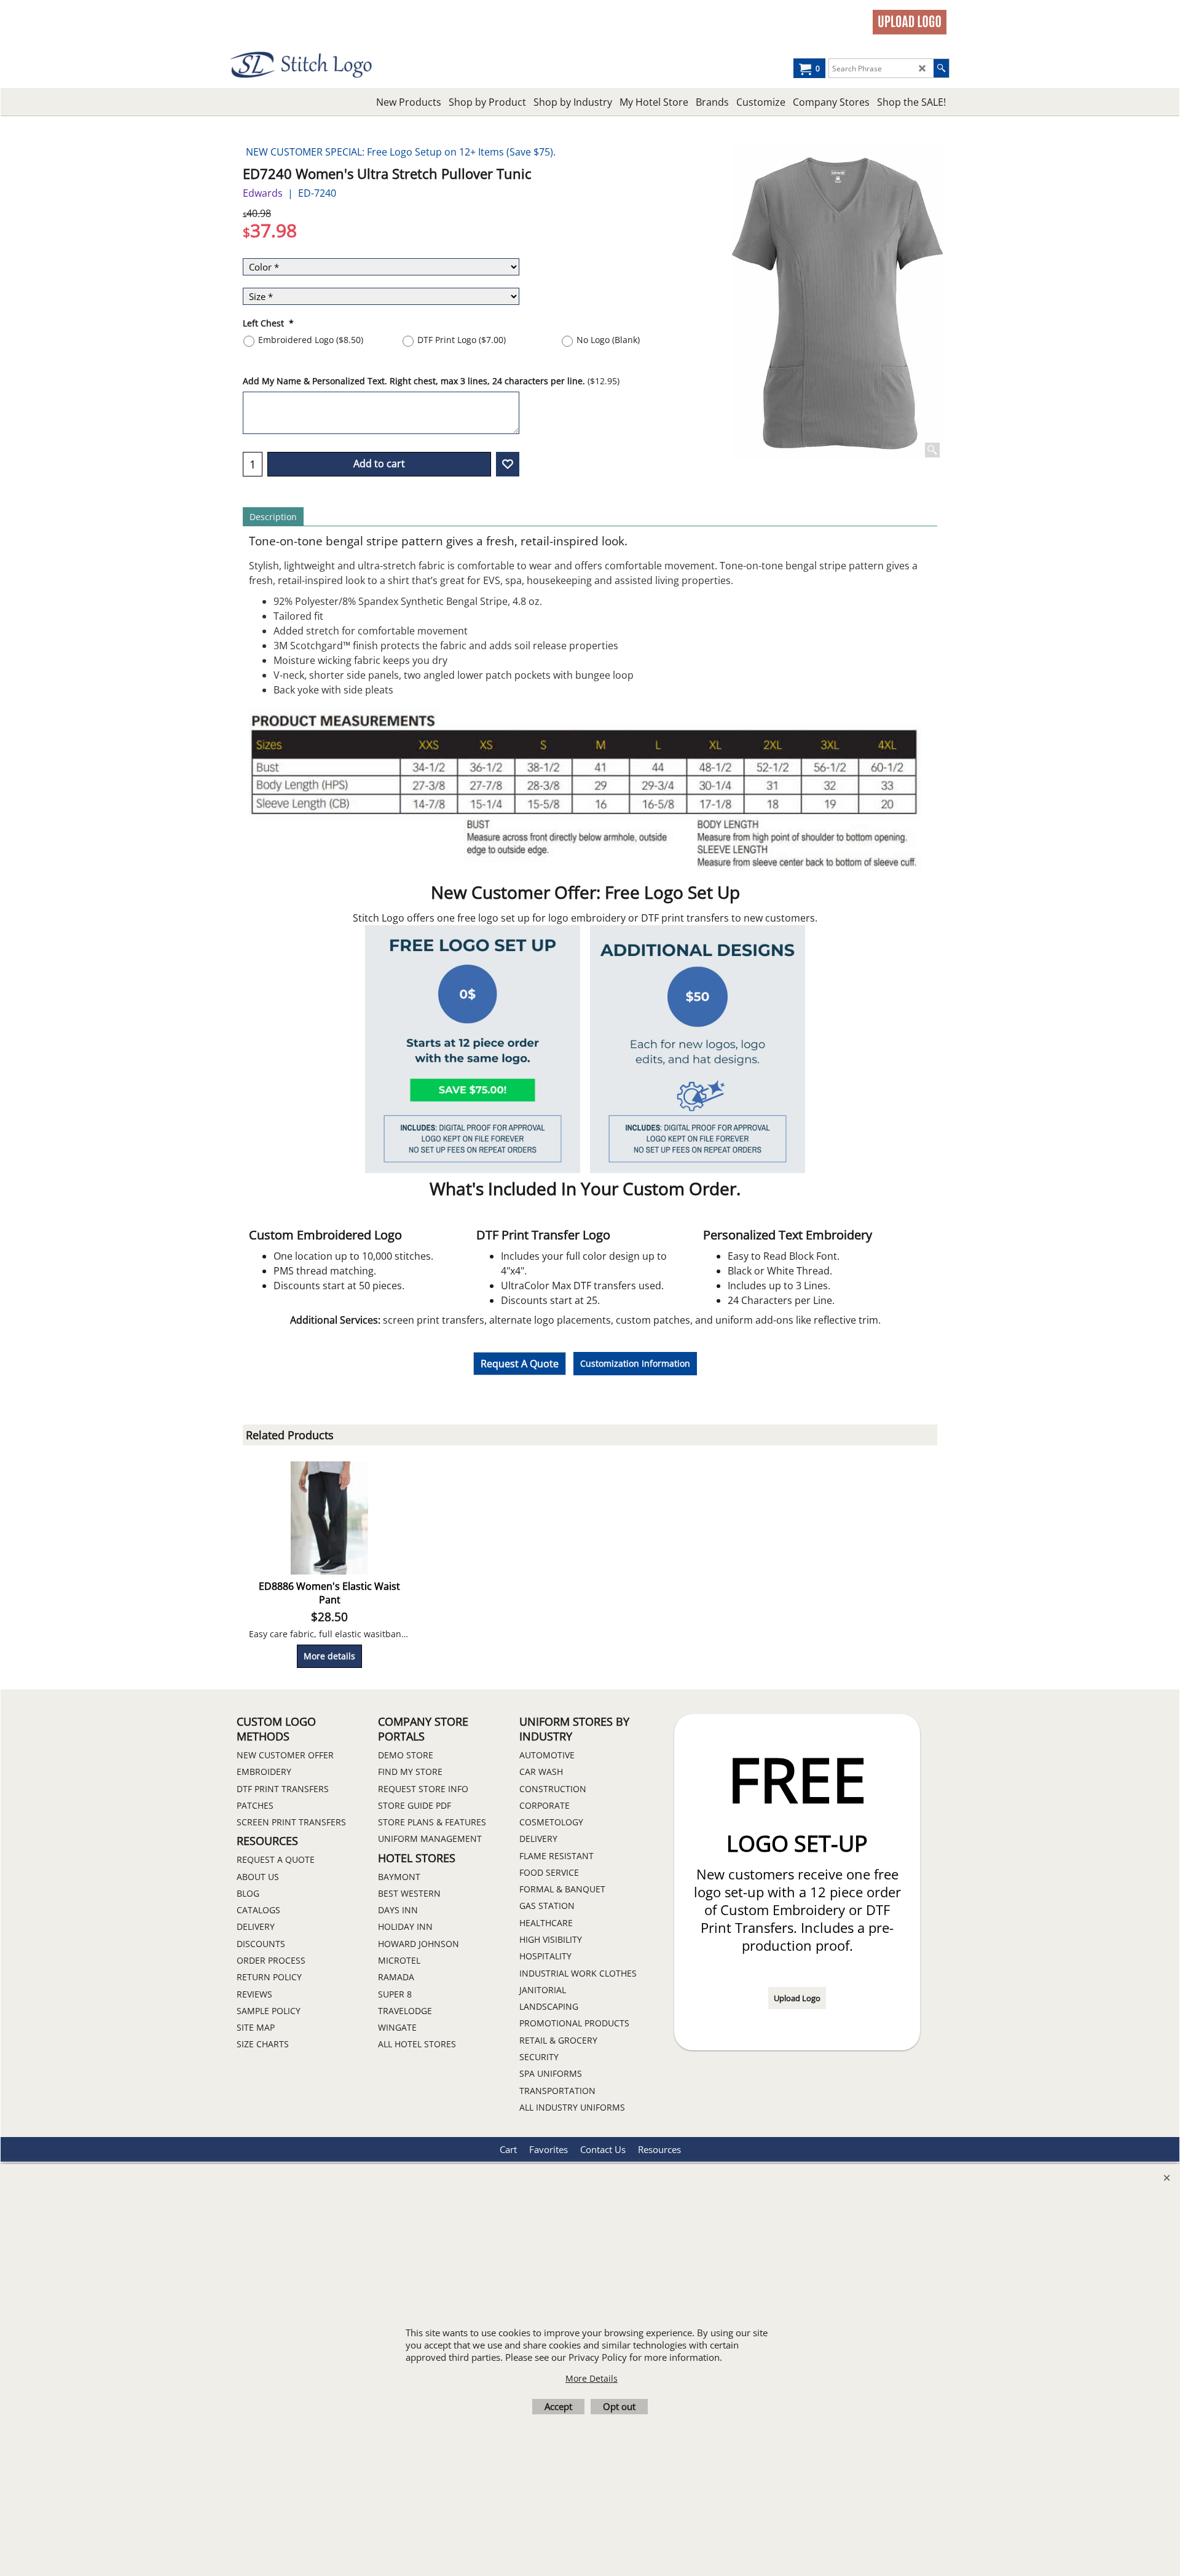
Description (273, 517)
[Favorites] (508, 464)
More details (329, 1656)
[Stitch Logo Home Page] (338, 65)
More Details (592, 2378)
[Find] (941, 68)
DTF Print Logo (462, 340)
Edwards (263, 193)
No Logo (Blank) (608, 340)
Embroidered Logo (311, 340)
